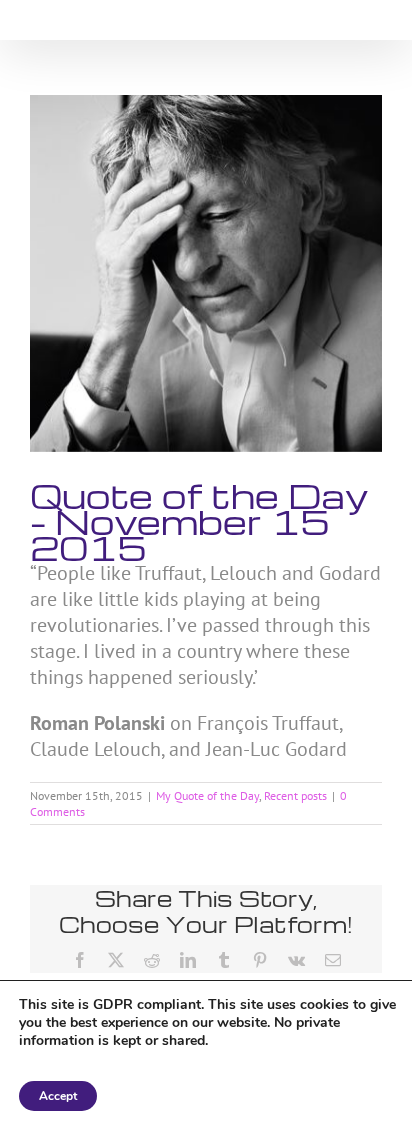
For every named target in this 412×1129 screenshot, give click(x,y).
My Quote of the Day (207, 795)
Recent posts (295, 795)
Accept (58, 1096)
